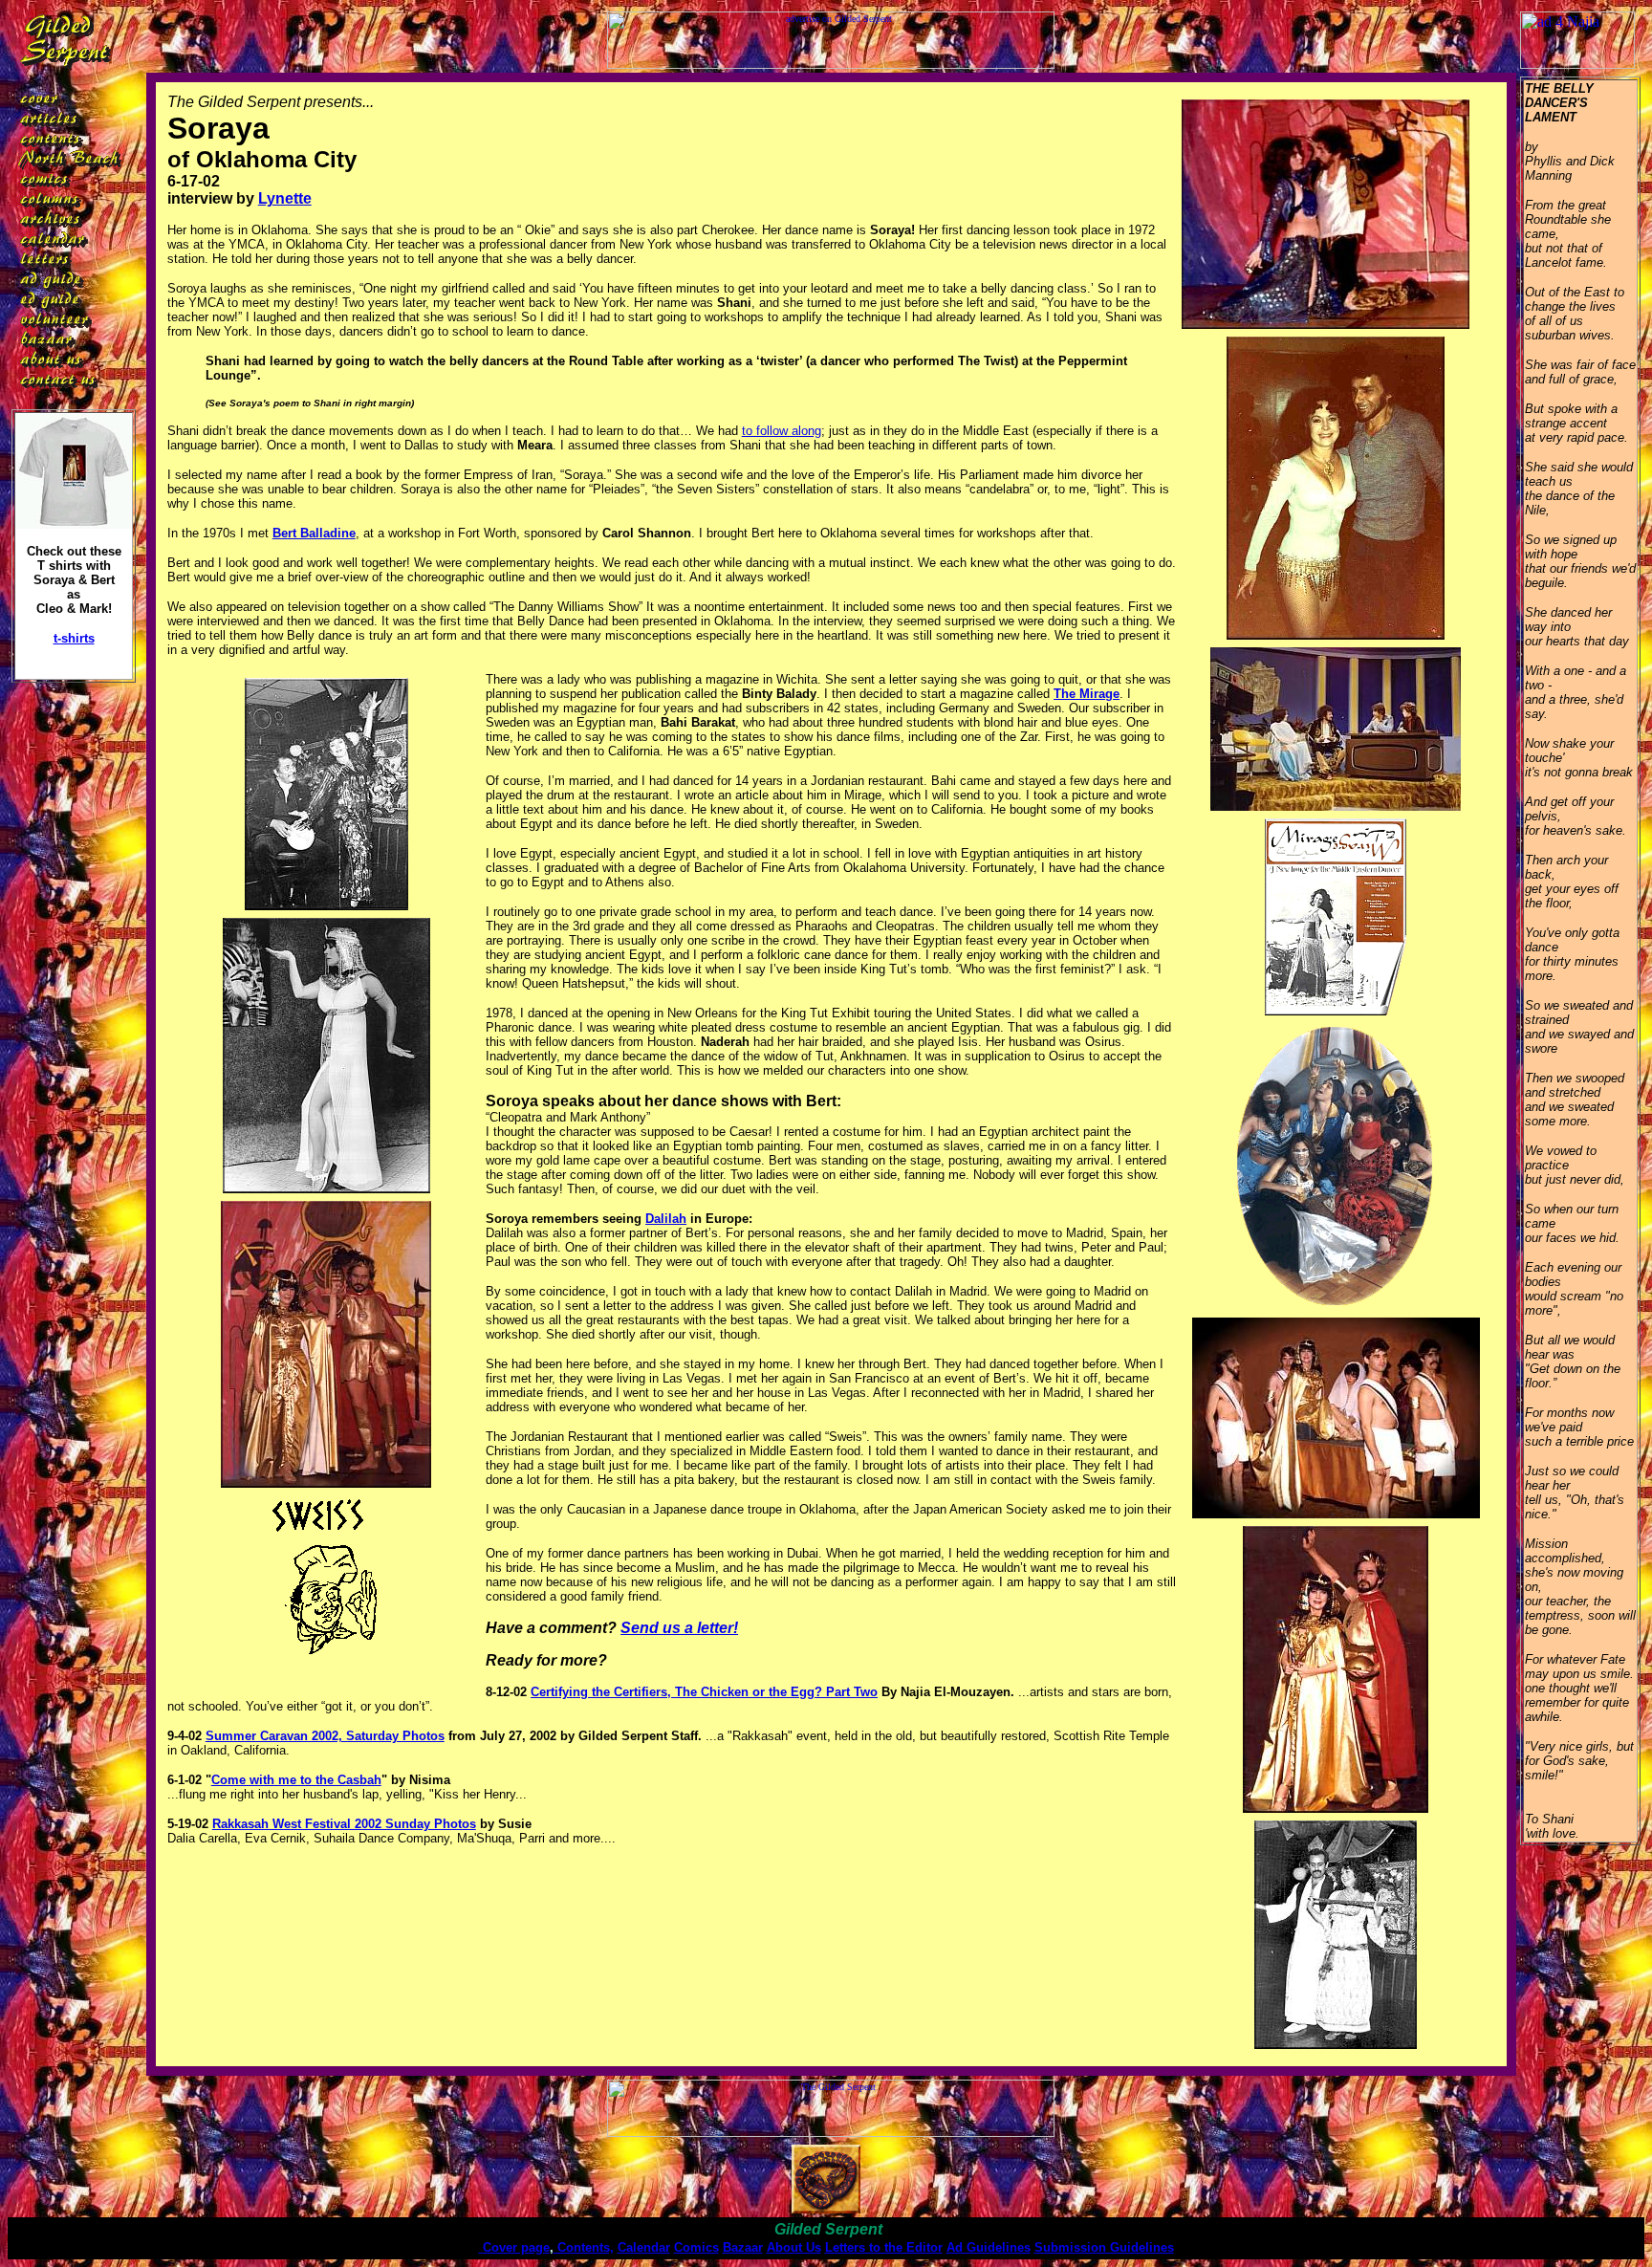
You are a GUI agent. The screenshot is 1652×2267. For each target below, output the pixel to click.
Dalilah (666, 1219)
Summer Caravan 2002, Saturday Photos (325, 1736)
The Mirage (1087, 694)
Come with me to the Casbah (296, 1780)
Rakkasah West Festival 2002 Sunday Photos (344, 1824)
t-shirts (74, 638)
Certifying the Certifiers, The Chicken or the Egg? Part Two (704, 1692)
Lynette (285, 198)
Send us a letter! (679, 1628)
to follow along (782, 431)
